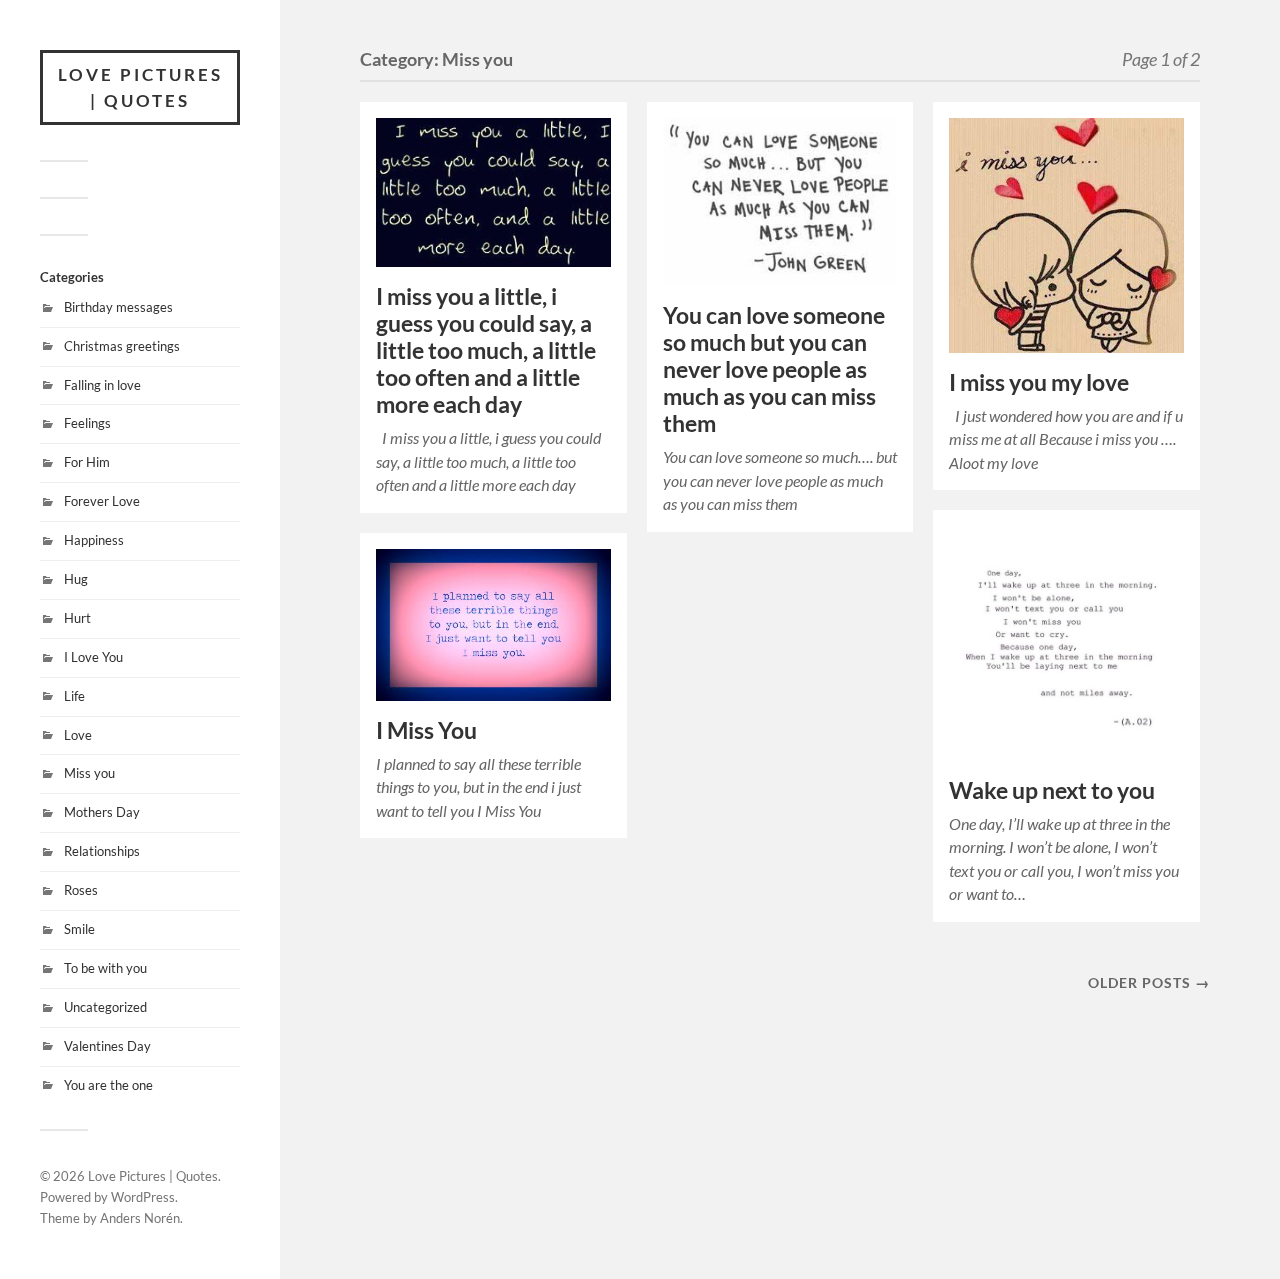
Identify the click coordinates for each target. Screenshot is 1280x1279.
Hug (76, 579)
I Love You (93, 657)
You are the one (108, 1085)
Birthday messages (118, 307)
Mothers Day (102, 812)
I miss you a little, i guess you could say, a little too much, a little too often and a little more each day (486, 350)
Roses (81, 890)
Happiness (94, 540)
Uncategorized (105, 1007)
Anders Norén (140, 1218)
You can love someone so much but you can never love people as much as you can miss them (774, 369)
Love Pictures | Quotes (140, 87)
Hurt (77, 618)
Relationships (102, 851)
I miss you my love (1039, 382)
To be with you (105, 968)
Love (78, 735)
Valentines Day (107, 1046)
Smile (79, 929)
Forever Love (102, 501)
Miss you (89, 773)
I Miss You (426, 730)
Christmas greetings (122, 346)
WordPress (143, 1197)
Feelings (87, 423)
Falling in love (102, 385)
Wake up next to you (1052, 790)
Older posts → (1149, 982)
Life (74, 696)
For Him (87, 462)
